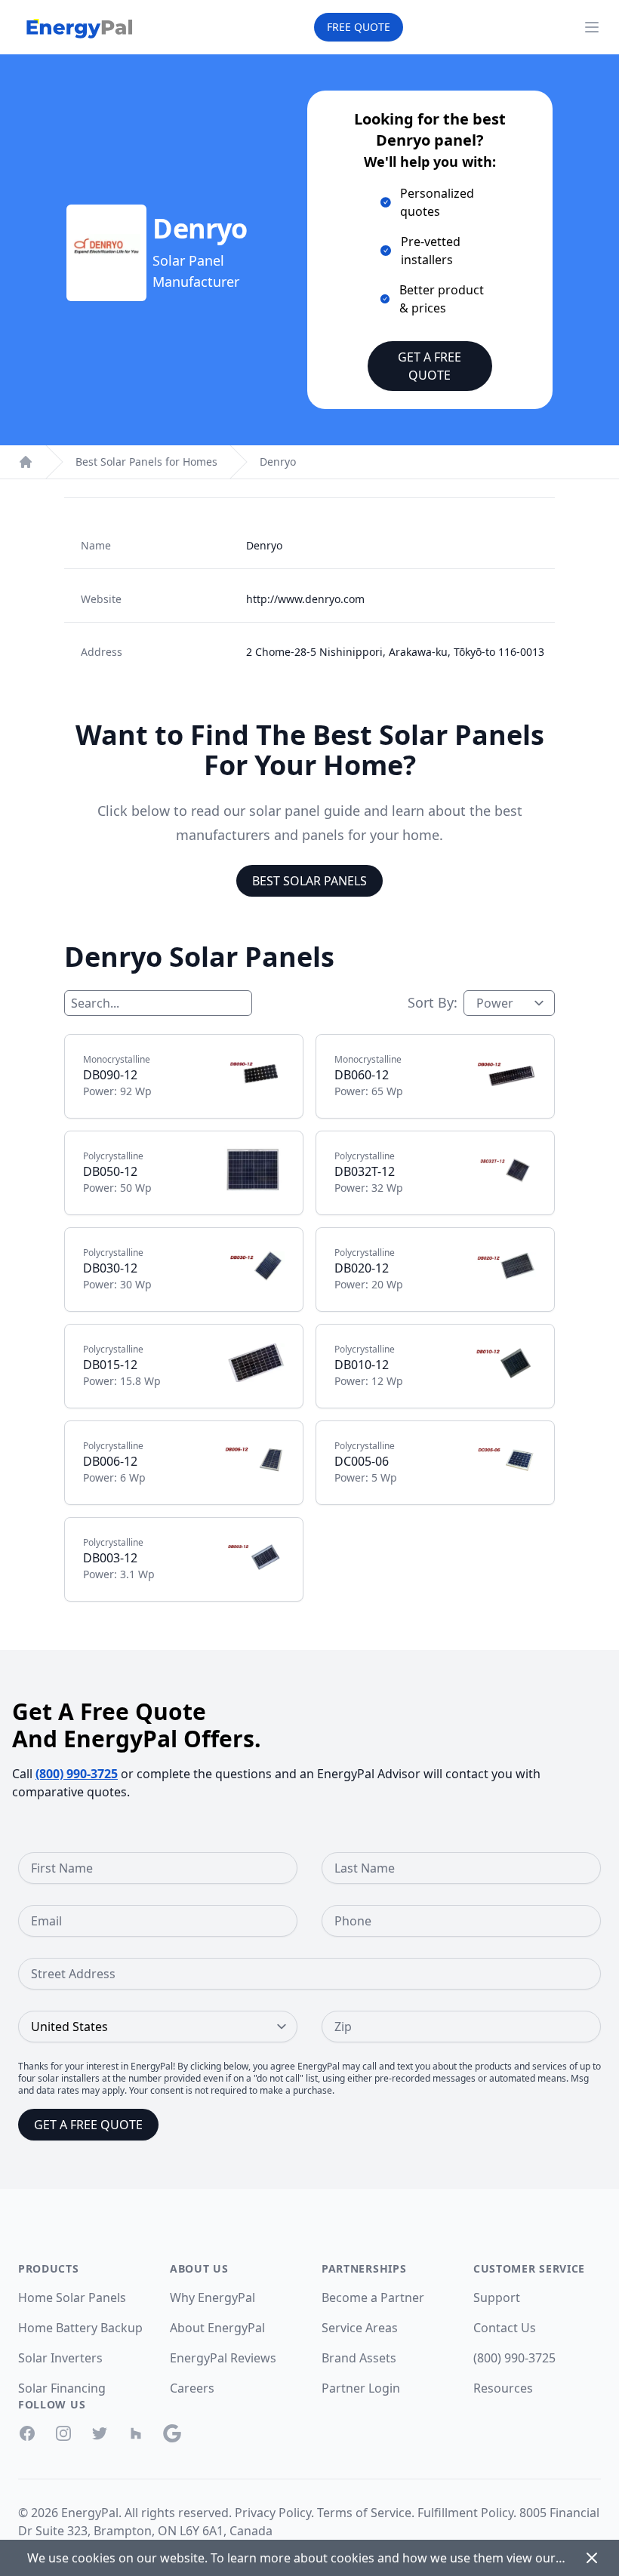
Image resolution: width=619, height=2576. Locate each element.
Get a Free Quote (430, 366)
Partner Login (361, 2388)
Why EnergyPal (212, 2297)
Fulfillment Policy (465, 2513)
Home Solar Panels (72, 2297)
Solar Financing (62, 2388)
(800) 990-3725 (77, 1774)
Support (497, 2297)
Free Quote (359, 27)
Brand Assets (359, 2358)
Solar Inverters (60, 2358)
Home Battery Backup (80, 2328)
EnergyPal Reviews (223, 2358)
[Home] (26, 462)
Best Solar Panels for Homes (146, 462)
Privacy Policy (273, 2513)
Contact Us (505, 2328)
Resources (503, 2388)
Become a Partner (373, 2297)
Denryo (278, 462)
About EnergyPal (217, 2328)
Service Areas (360, 2328)
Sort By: (433, 1002)
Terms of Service (364, 2513)
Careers (192, 2388)
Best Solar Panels (309, 881)
